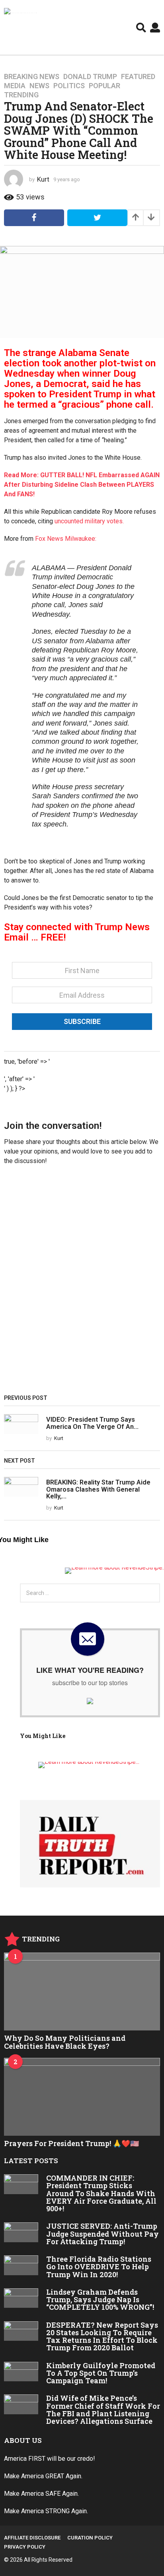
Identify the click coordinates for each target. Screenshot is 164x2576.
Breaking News (32, 77)
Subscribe (82, 1021)
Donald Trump (90, 77)
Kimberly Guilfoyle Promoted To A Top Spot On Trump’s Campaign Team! (101, 2373)
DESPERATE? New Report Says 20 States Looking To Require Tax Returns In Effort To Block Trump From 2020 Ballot (102, 2336)
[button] (141, 27)
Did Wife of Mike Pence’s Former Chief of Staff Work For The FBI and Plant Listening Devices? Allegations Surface (103, 2410)
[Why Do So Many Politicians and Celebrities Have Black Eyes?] (82, 1992)
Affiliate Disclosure (32, 2538)
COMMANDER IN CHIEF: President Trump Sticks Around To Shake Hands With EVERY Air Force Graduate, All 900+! (101, 2193)
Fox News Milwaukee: (66, 539)
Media (15, 86)
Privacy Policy (25, 2547)
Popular (104, 86)
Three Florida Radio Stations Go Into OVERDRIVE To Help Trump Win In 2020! (99, 2267)
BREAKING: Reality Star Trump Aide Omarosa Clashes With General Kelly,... (98, 1489)
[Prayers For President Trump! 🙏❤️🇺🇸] (82, 2097)
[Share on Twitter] (97, 218)
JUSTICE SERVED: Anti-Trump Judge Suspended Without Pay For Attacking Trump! (102, 2234)
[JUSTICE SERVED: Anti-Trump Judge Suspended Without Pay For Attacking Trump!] (21, 2232)
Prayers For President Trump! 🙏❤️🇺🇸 (71, 2143)
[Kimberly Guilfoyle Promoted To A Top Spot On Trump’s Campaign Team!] (21, 2372)
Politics (69, 86)
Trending (21, 95)
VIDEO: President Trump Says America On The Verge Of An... (92, 1423)
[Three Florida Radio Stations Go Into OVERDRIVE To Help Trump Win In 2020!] (21, 2265)
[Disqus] (82, 1283)
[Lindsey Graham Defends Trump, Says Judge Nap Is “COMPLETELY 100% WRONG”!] (21, 2298)
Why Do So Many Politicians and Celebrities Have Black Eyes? (65, 2042)
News (39, 86)
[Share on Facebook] (34, 218)
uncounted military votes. (89, 521)
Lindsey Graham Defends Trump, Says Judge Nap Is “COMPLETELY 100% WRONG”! (100, 2300)
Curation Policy (90, 2538)
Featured (138, 77)
